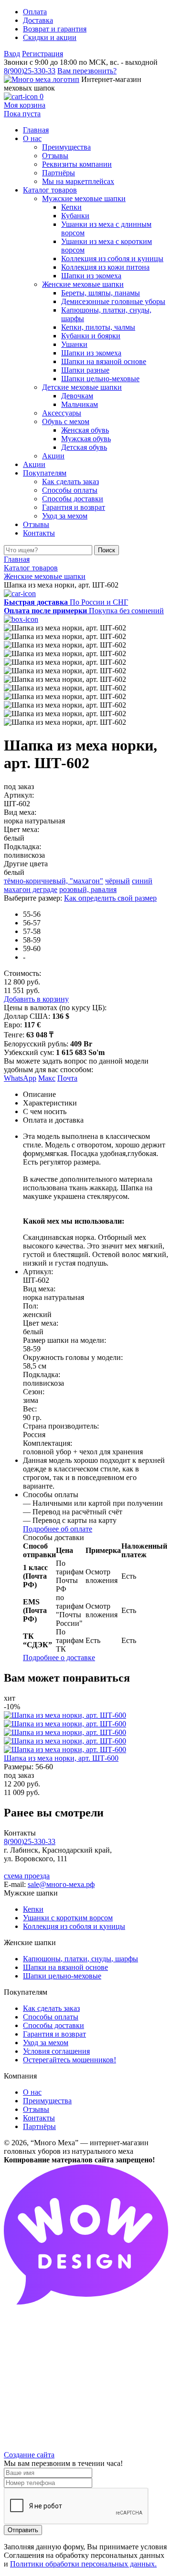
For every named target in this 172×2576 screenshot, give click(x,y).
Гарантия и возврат (54, 2034)
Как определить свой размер (110, 898)
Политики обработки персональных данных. (83, 2564)
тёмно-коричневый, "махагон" (54, 881)
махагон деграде (31, 889)
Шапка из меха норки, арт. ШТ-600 (61, 1758)
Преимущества (47, 2101)
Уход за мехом (46, 2043)
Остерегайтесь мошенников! (70, 2060)
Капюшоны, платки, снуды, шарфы (81, 1959)
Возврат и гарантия (55, 29)
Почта (67, 1078)
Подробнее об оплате (58, 1529)
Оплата (35, 12)
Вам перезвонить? (87, 71)
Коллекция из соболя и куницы (74, 1926)
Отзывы (36, 2109)
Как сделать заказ (51, 2008)
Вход (12, 54)
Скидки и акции (50, 37)
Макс (47, 1078)
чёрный (118, 881)
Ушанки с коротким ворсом (68, 1918)
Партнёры (39, 2126)
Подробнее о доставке (59, 1658)
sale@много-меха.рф (61, 1884)
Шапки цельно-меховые (62, 1976)
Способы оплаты (51, 2017)
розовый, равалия (88, 889)
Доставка (38, 20)
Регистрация (43, 54)
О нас (32, 2092)
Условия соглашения (56, 2051)
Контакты (39, 2118)
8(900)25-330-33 (30, 71)
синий (142, 881)
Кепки (33, 1909)
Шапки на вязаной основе (65, 1967)
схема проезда (27, 1876)
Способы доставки (54, 2025)
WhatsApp (20, 1078)
